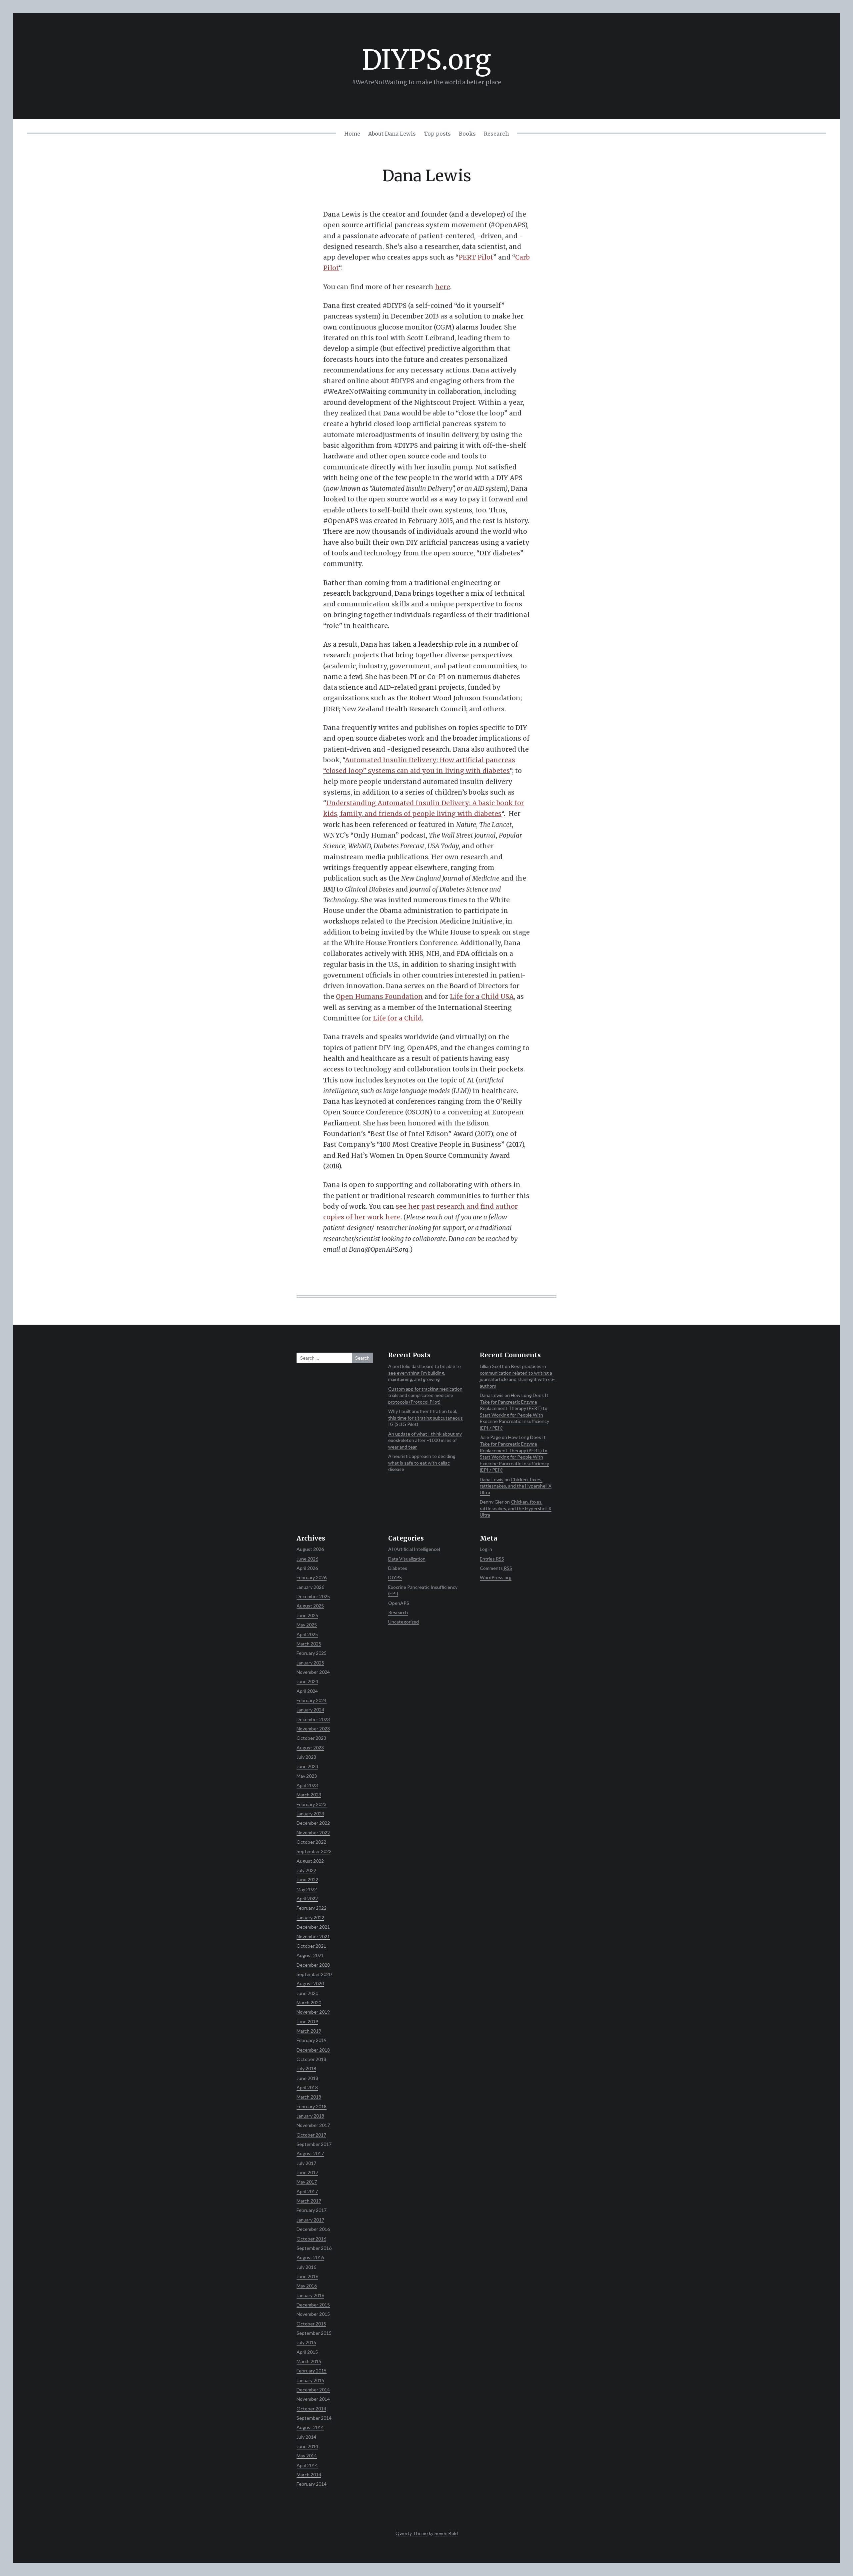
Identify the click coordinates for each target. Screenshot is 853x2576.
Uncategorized (404, 1622)
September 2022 (314, 1851)
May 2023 (307, 1776)
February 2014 (312, 2484)
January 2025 (310, 1663)
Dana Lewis (492, 1395)
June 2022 (307, 1880)
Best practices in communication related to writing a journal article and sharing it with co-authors (517, 1376)
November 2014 (313, 2399)
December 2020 (313, 1965)
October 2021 (311, 1946)
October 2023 (311, 1738)
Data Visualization (407, 1559)
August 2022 (310, 1861)
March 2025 (309, 1644)
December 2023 (313, 1719)
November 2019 (313, 2012)
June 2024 (307, 1681)
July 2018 (306, 2068)
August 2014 (310, 2427)
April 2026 (307, 1568)
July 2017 (306, 2163)
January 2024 (310, 1710)
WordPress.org (496, 1577)
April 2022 (307, 1899)
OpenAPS (399, 1603)
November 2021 (313, 1936)
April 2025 (307, 1634)
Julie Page (490, 1437)
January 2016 (310, 2295)
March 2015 (309, 2361)
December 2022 (313, 1823)
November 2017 (313, 2125)
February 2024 (312, 1700)
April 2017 (307, 2191)
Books (467, 134)
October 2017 (311, 2135)
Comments (496, 1568)
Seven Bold (446, 2533)
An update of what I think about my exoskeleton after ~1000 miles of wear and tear (425, 1440)
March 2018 (309, 2097)
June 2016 (307, 2276)
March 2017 (309, 2201)
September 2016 (314, 2248)
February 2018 (312, 2106)
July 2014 (306, 2437)
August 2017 (310, 2153)
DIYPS (395, 1577)
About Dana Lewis (392, 134)
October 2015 (311, 2324)
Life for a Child (397, 1018)
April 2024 (307, 1691)
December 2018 (313, 2050)
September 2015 (314, 2333)
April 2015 (307, 2352)
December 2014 (313, 2390)
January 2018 (310, 2116)
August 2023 (310, 1748)
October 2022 (311, 1842)
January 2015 (310, 2380)
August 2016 (310, 2257)
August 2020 (310, 1983)
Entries (492, 1559)
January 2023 (310, 1814)
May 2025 (307, 1625)
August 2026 (310, 1549)
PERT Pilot (476, 257)
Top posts (437, 134)
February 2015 (312, 2371)
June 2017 (307, 2172)
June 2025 (307, 1615)
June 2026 (307, 1559)
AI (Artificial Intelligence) (414, 1549)
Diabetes (398, 1568)
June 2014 (307, 2446)
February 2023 (312, 1804)
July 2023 (306, 1757)
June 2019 (307, 2021)
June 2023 (307, 1766)
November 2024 (313, 1672)
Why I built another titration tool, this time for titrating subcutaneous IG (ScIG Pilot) (426, 1418)
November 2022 (313, 1833)
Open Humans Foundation (379, 996)
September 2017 (314, 2144)
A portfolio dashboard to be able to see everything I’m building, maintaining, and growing (425, 1373)
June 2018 (307, 2078)
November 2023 (313, 1729)
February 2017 (312, 2210)
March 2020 (309, 2002)
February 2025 (312, 1653)
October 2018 (311, 2059)
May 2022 (307, 1889)
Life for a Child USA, (482, 996)
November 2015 (313, 2314)
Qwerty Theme (412, 2533)
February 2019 (312, 2040)
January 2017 (310, 2220)
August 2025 (310, 1606)
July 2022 (306, 1870)
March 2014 (309, 2475)
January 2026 (310, 1587)
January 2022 (310, 1918)
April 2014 (307, 2465)
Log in (486, 1549)
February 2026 (312, 1577)
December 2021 (313, 1927)
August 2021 (310, 1955)
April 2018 (307, 2087)
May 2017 (307, 2182)
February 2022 (312, 1908)
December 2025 (313, 1596)
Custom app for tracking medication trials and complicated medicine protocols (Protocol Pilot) (425, 1395)
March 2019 (309, 2031)
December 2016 (313, 2229)
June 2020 (307, 1993)
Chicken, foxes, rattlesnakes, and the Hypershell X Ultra (516, 1486)
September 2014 (314, 2418)
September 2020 (314, 1974)
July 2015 (306, 2342)
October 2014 (311, 2409)
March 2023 (309, 1795)
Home (352, 134)
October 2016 (311, 2239)
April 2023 (307, 1785)
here (443, 287)
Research (496, 134)
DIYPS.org (426, 60)
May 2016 (307, 2286)
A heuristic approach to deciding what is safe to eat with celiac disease (422, 1463)
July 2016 (306, 2267)
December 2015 (313, 2305)
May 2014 (307, 2456)
